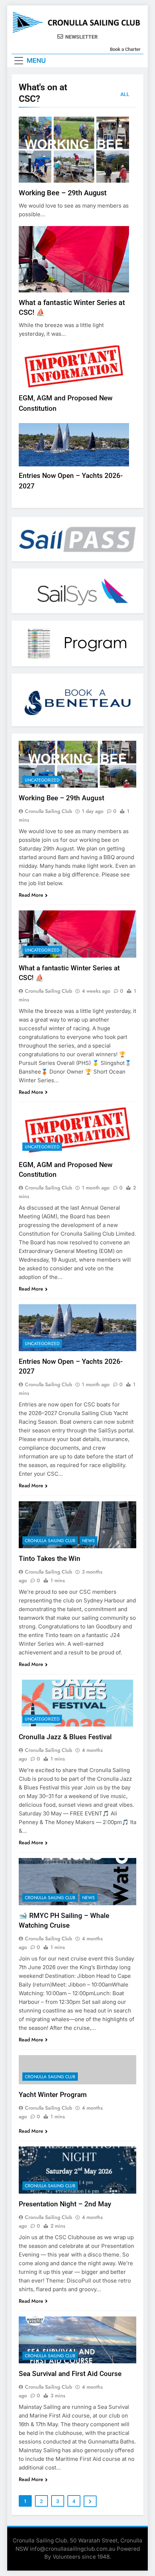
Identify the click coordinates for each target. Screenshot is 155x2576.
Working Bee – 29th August (63, 193)
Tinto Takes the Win (50, 1559)
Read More (31, 895)
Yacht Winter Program (53, 2095)
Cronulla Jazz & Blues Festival (66, 1737)
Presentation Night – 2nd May (65, 2204)
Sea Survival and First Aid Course (70, 2374)
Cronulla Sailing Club (48, 811)
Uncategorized (42, 780)
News (88, 1541)
